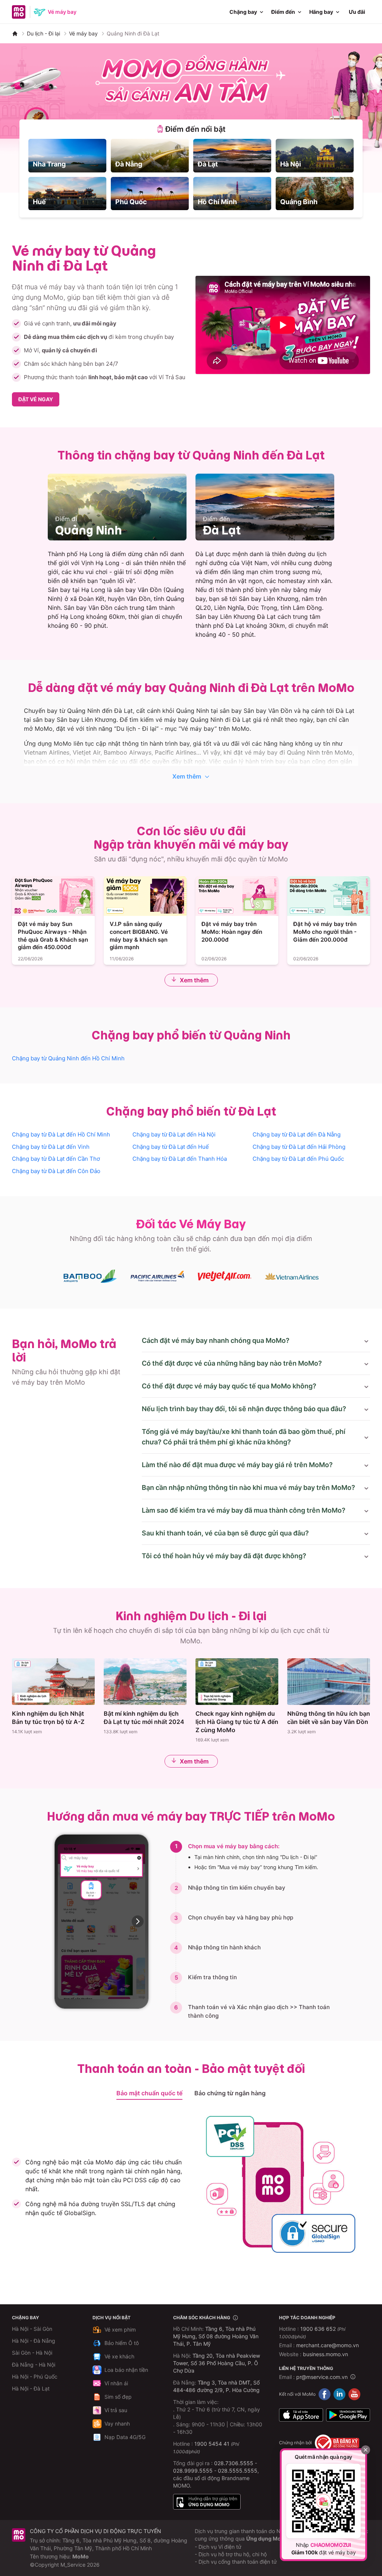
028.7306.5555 (234, 2463)
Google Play (348, 2415)
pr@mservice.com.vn (322, 2377)
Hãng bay (321, 12)
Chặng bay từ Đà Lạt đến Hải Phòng (299, 1147)
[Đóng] (366, 2450)
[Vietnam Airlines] (292, 1276)
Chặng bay (243, 12)
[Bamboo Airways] (90, 1276)
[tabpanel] (191, 174)
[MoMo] (15, 34)
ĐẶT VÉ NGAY (36, 399)
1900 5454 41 (212, 2444)
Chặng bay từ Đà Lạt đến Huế (171, 1147)
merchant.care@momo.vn (328, 2345)
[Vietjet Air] (225, 1276)
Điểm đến (283, 12)
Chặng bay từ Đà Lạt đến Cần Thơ (56, 1159)
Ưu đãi (357, 12)
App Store (301, 2415)
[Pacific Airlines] (157, 1276)
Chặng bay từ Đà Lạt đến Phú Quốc (298, 1159)
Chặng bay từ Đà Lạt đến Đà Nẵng (297, 1134)
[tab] (191, 129)
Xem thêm (187, 776)
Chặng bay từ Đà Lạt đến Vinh (51, 1147)
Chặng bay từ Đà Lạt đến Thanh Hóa (180, 1159)
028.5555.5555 (238, 2471)
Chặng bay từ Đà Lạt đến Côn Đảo (56, 1171)
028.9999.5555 (193, 2471)
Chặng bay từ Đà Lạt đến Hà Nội (174, 1134)
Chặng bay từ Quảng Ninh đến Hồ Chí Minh (68, 1058)
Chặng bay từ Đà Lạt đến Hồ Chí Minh (61, 1134)
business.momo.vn (325, 2354)
